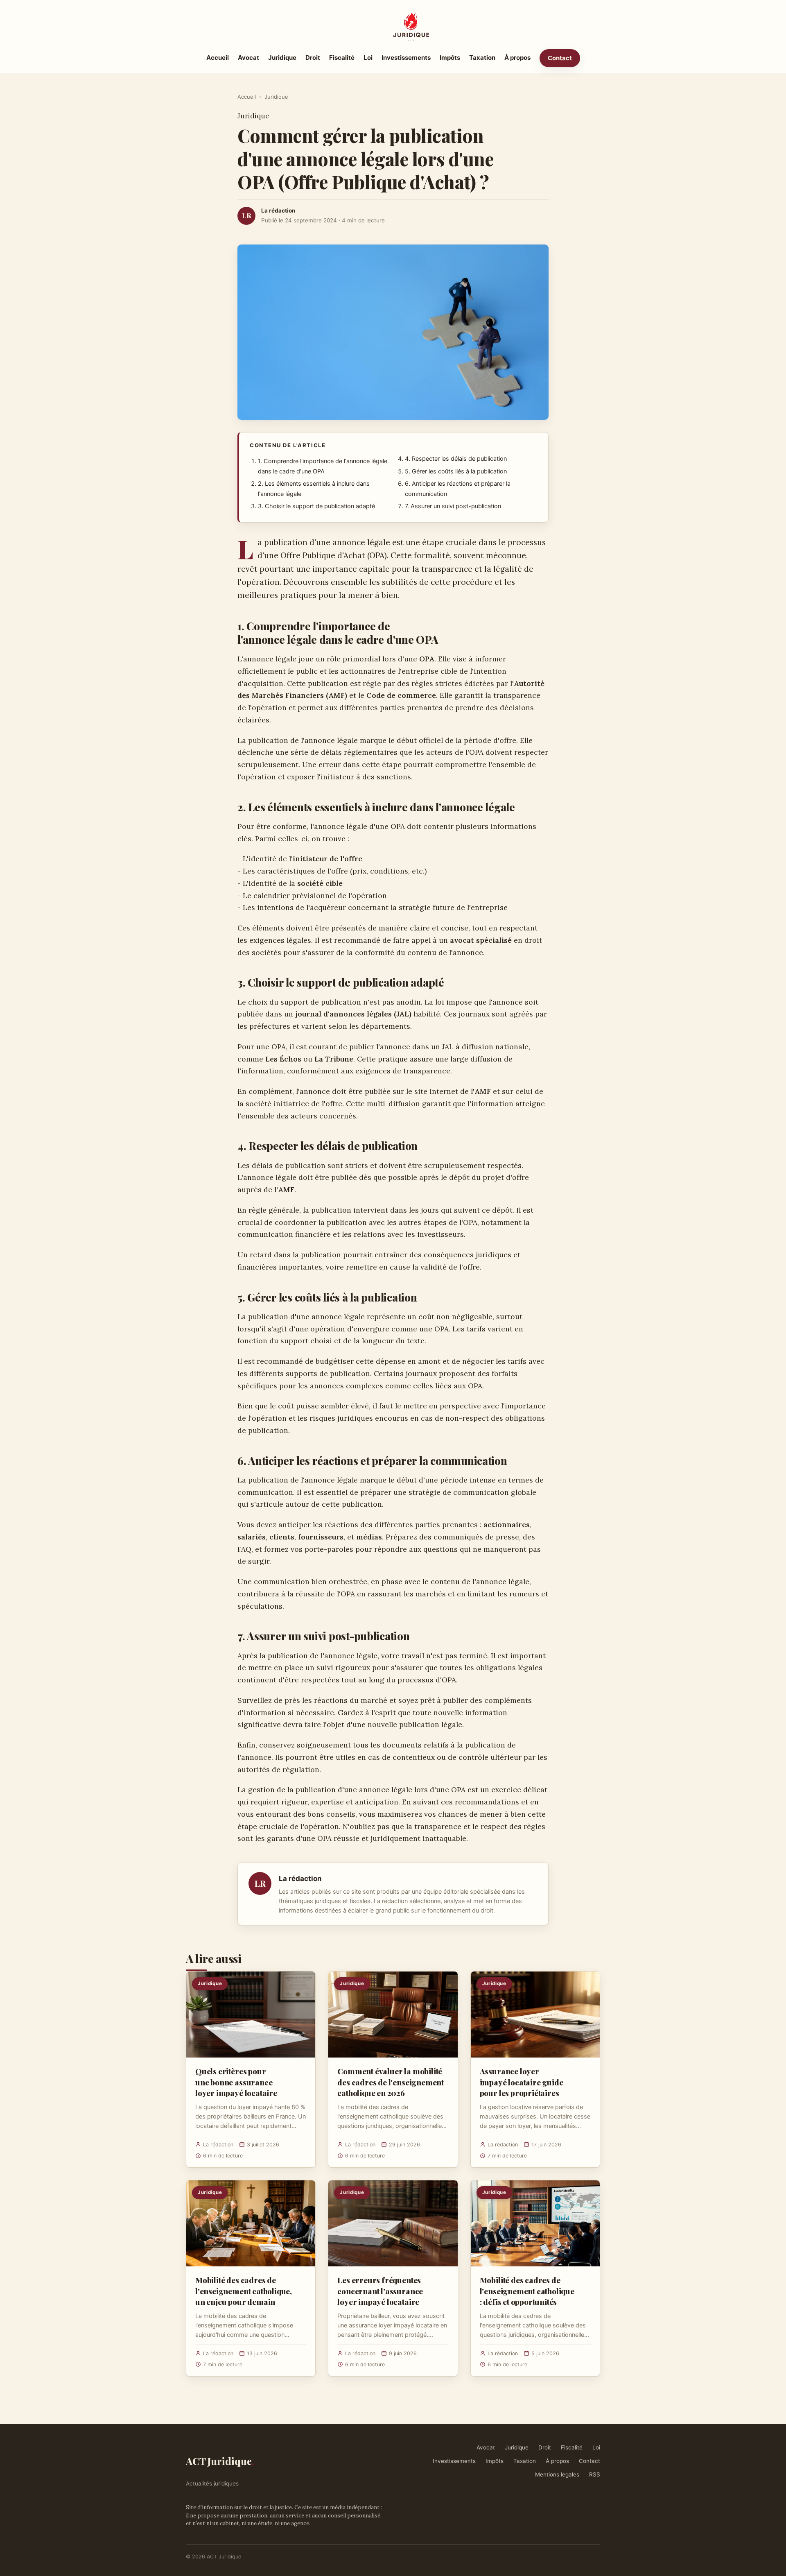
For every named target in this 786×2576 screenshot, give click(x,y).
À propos (517, 58)
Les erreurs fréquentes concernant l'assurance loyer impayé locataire (380, 2291)
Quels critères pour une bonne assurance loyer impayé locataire (236, 2082)
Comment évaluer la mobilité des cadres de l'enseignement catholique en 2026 (391, 2082)
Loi (368, 58)
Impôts (450, 58)
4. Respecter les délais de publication (456, 459)
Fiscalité (342, 58)
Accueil (218, 58)
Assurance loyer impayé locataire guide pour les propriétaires (522, 2082)
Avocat (248, 58)
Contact (560, 58)
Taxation (482, 58)
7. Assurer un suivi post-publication (453, 506)
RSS (595, 2474)
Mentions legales (557, 2474)
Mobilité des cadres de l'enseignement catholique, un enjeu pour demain (244, 2291)
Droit (313, 58)
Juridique (282, 58)
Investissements (406, 58)
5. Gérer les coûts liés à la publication (456, 471)
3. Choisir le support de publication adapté (316, 506)
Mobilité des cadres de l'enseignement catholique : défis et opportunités (527, 2291)
